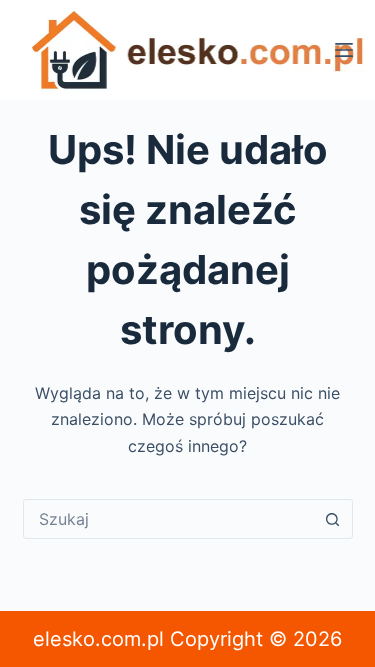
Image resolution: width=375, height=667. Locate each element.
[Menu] (344, 50)
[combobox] (169, 519)
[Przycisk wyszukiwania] (333, 519)
